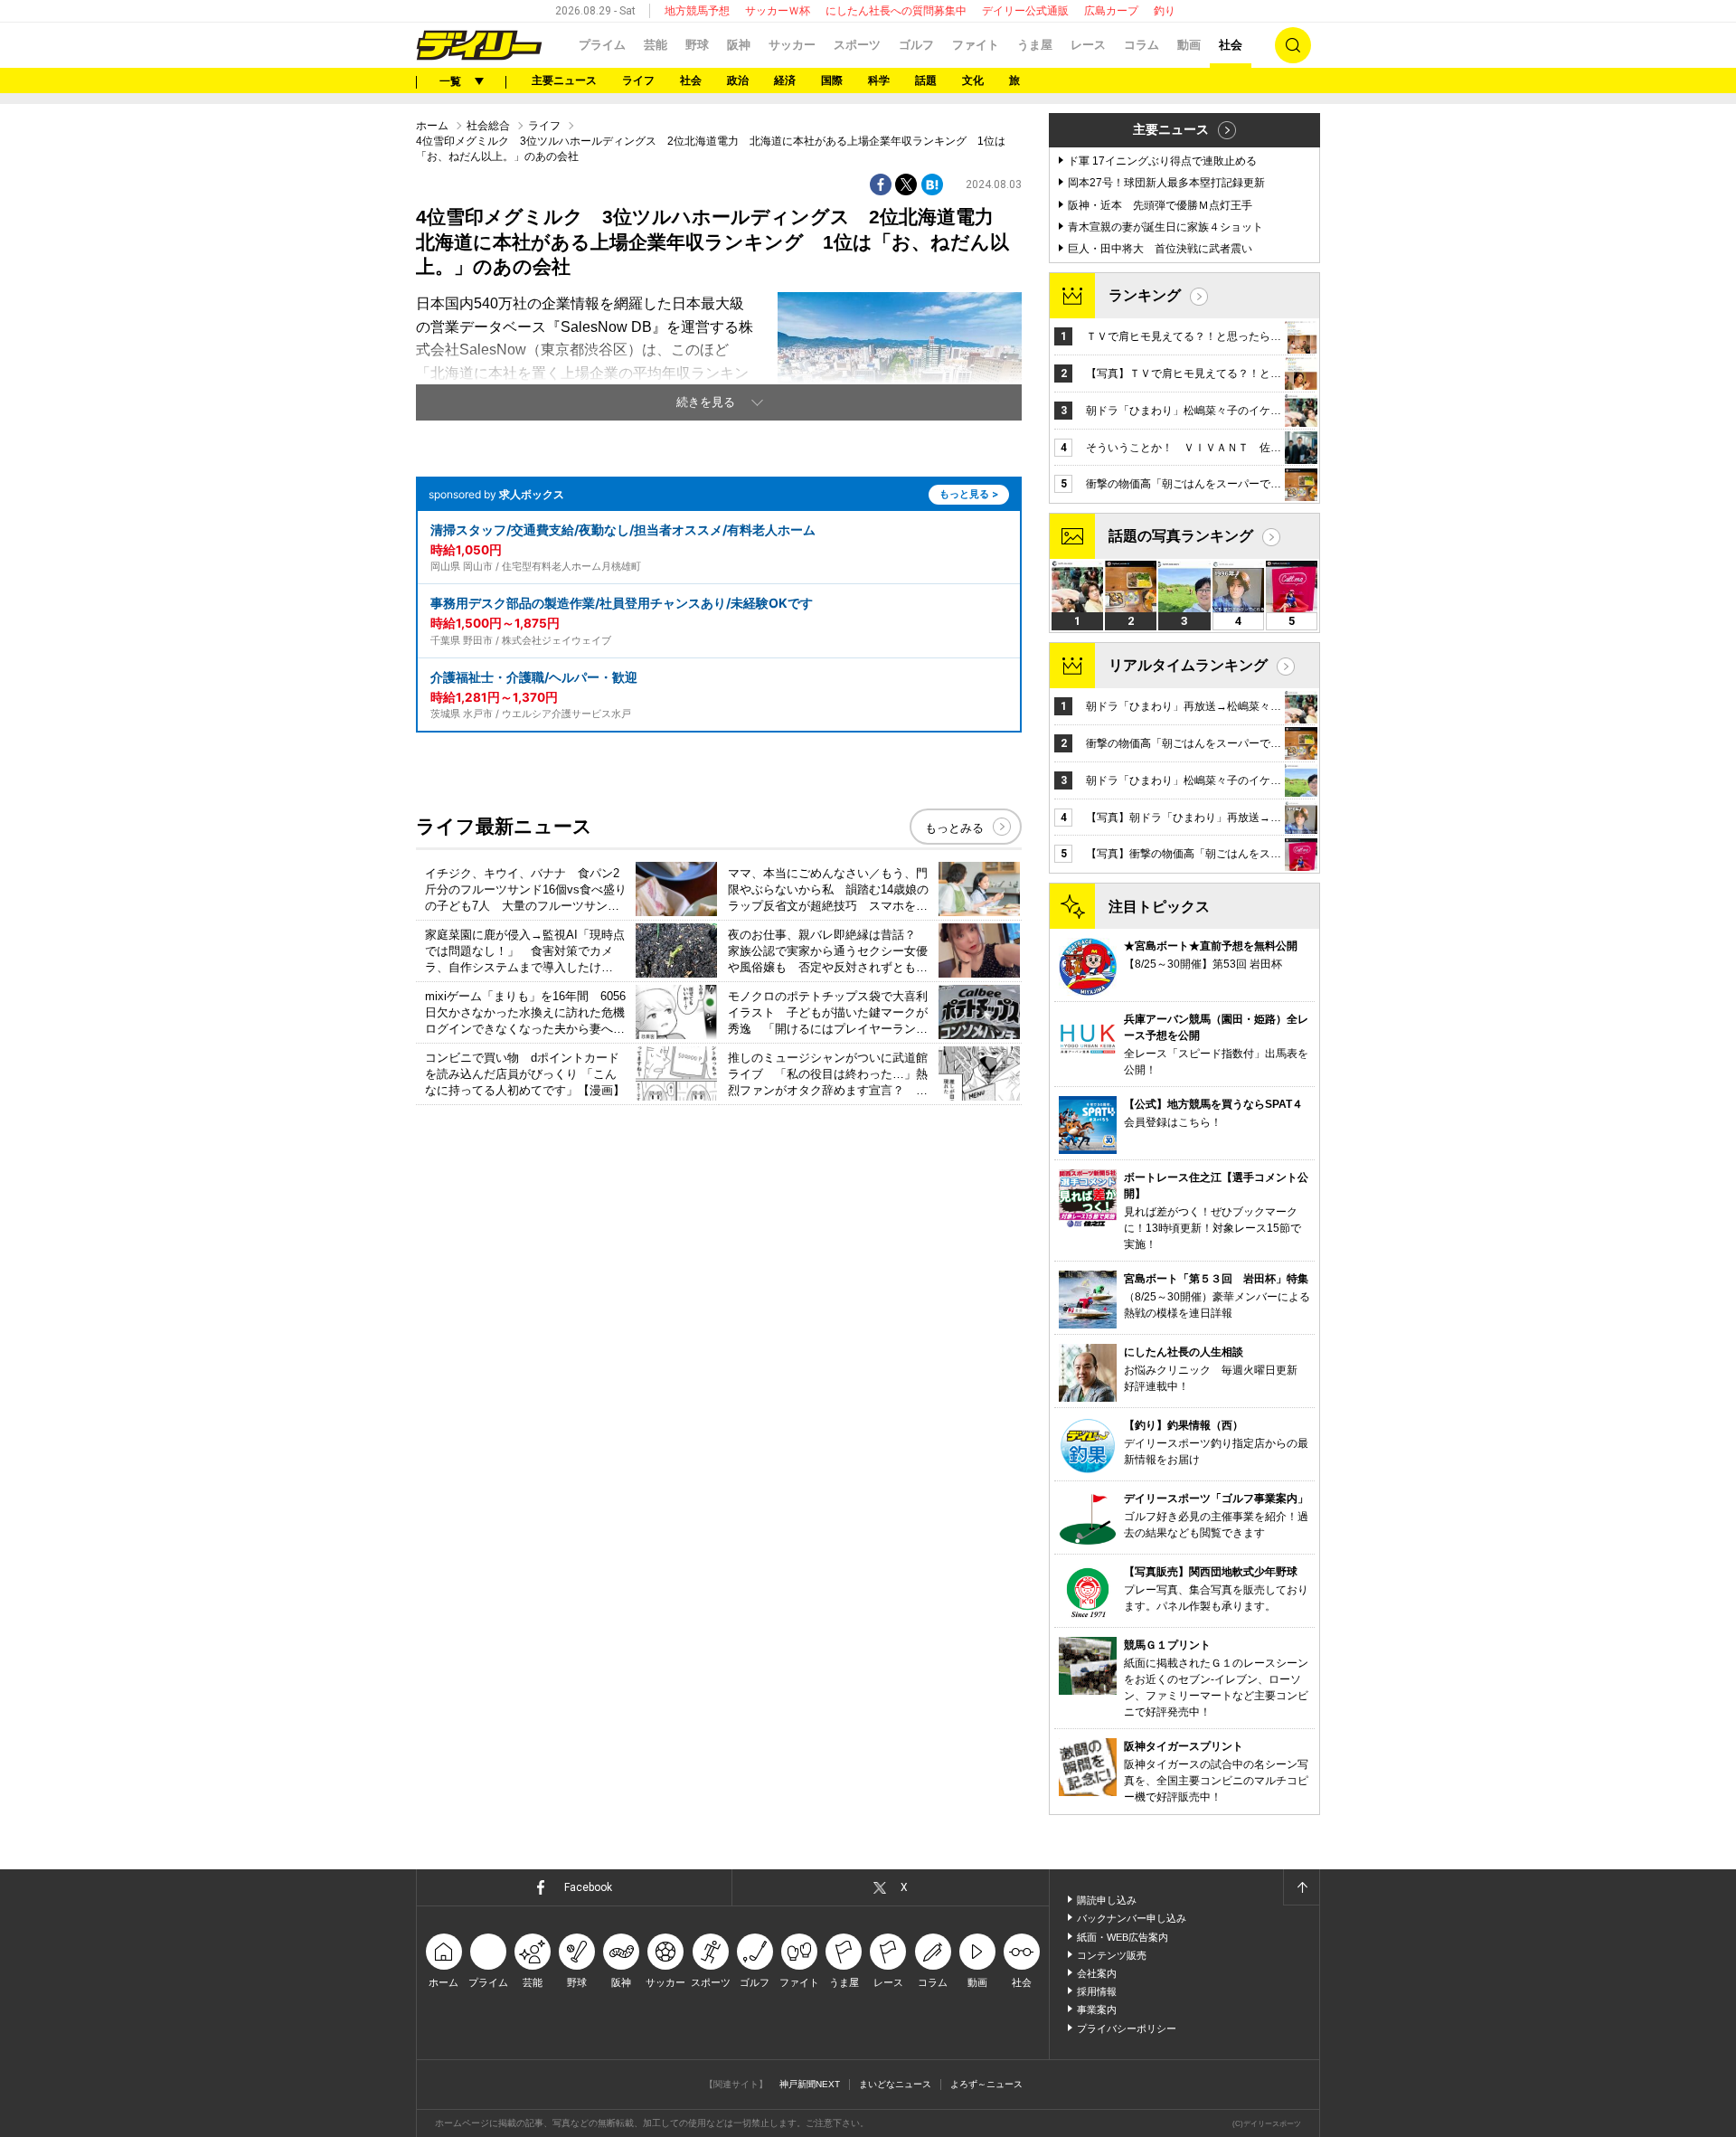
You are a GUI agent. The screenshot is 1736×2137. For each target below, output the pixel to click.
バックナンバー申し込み (1132, 1918)
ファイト (976, 45)
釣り (1165, 11)
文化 (973, 80)
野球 (697, 45)
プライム (602, 45)
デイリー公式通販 (1025, 11)
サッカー (792, 45)
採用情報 (1097, 1991)
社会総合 (488, 126)
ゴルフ (916, 45)
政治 (738, 80)
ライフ (638, 80)
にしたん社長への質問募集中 (896, 11)
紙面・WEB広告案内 (1123, 1937)
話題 (926, 80)
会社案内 (1097, 1973)
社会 (1231, 45)
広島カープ (1111, 11)
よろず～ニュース (986, 2084)
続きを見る (706, 402)
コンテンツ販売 (1112, 1955)
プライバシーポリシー (1127, 2028)
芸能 (656, 45)
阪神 (739, 45)
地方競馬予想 (697, 11)
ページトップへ (1301, 1887)
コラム (1142, 45)
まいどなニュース (895, 2084)
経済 (785, 80)
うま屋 (1035, 45)
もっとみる (954, 828)
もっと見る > (969, 494)
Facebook (588, 1887)
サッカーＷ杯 (778, 11)
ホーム (432, 126)
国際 (832, 80)
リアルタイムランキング (1188, 665)
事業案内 (1097, 2009)
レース (1088, 45)
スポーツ (857, 45)
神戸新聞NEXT (810, 2084)
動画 (1189, 45)
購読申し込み (1107, 1900)
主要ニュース (564, 80)
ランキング (1145, 295)
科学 (879, 80)
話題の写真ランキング (1181, 536)
